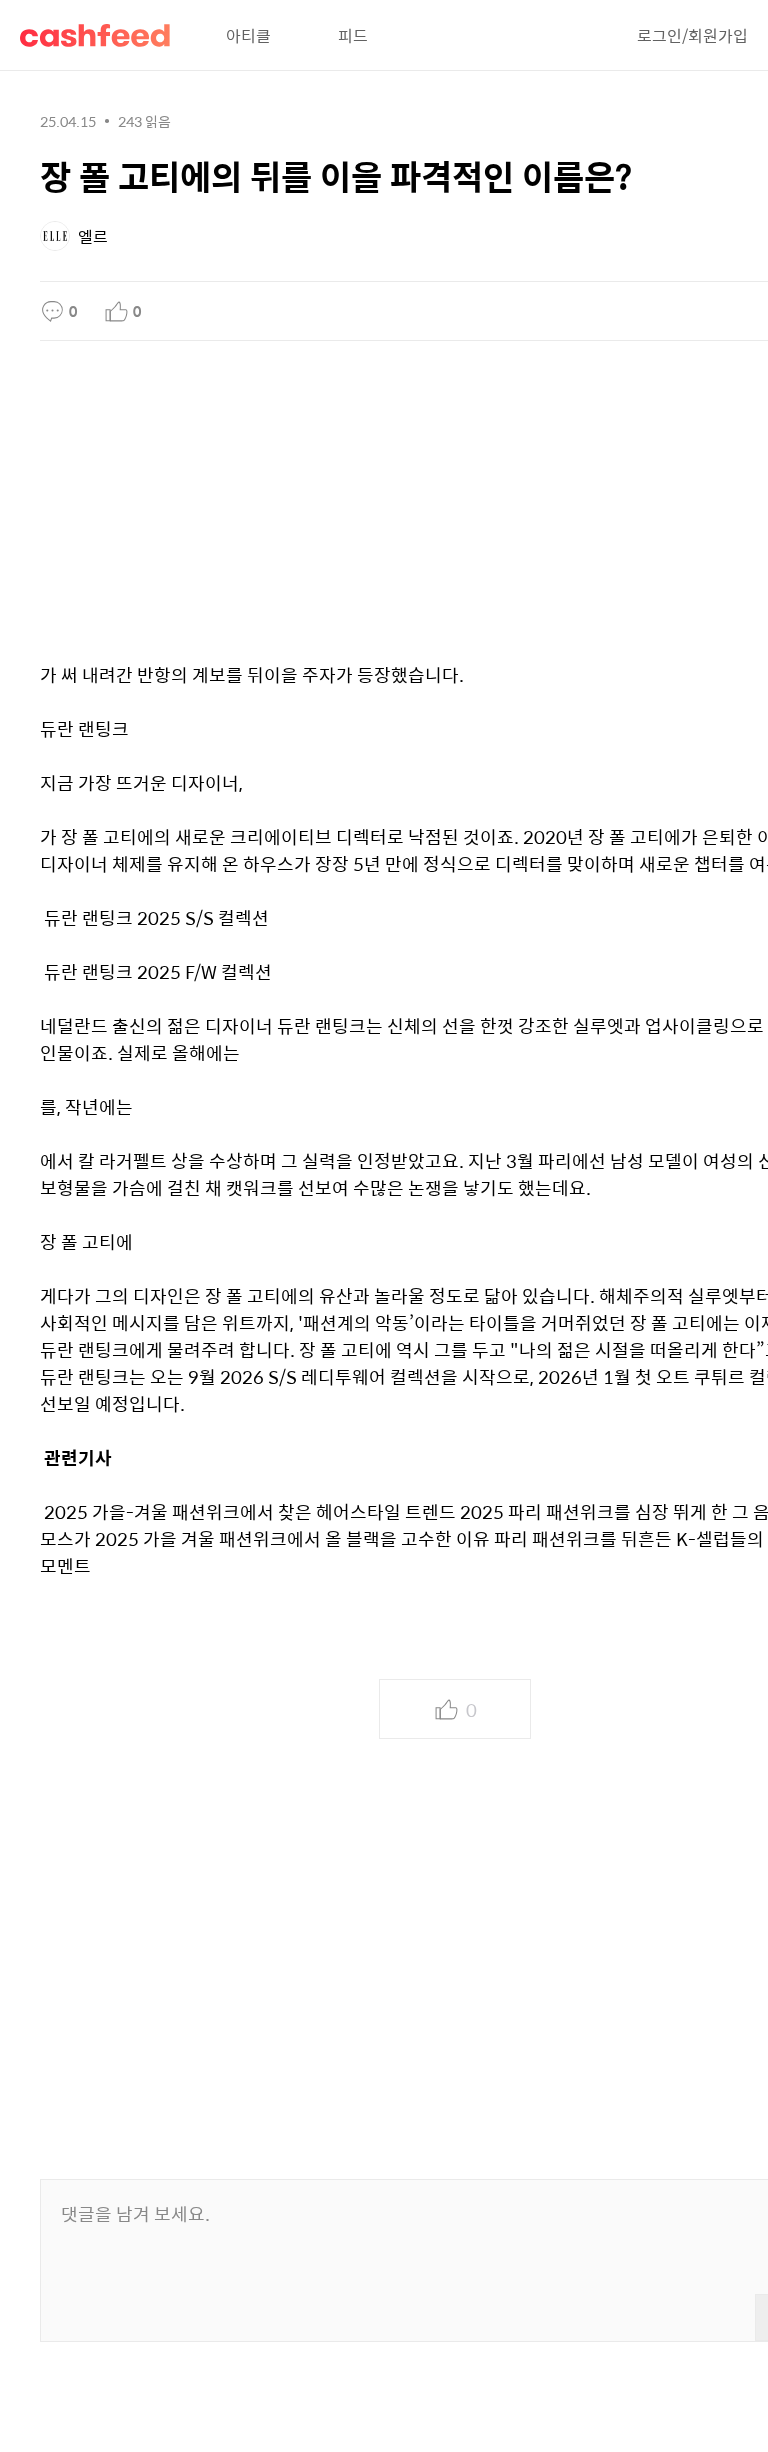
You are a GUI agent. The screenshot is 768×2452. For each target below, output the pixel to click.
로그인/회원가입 (692, 35)
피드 (353, 35)
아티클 (248, 35)
